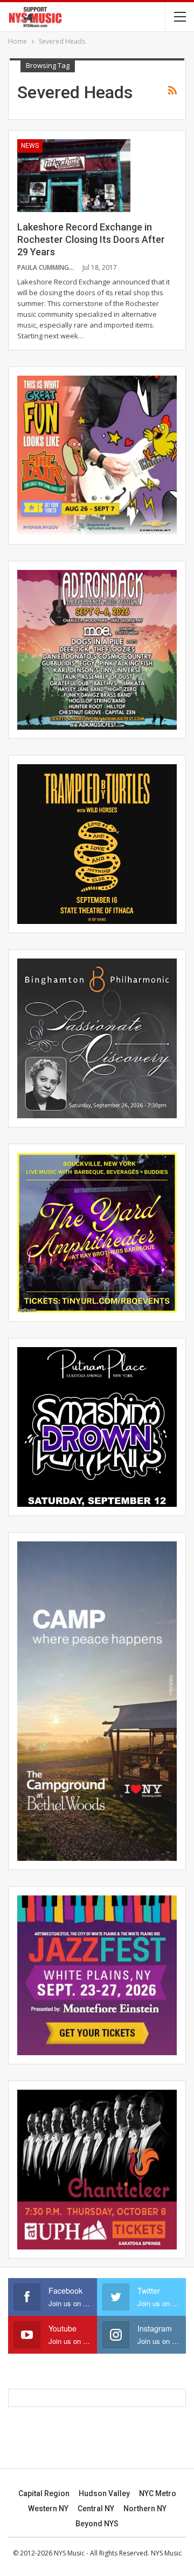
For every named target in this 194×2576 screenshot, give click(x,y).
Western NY (48, 2509)
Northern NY (145, 2509)
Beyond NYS (97, 2524)
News (30, 146)
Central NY (96, 2509)
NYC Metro (158, 2493)
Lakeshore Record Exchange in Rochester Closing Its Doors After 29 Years (91, 239)
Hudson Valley (104, 2493)
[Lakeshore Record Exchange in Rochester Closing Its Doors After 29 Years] (74, 175)
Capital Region (44, 2493)
